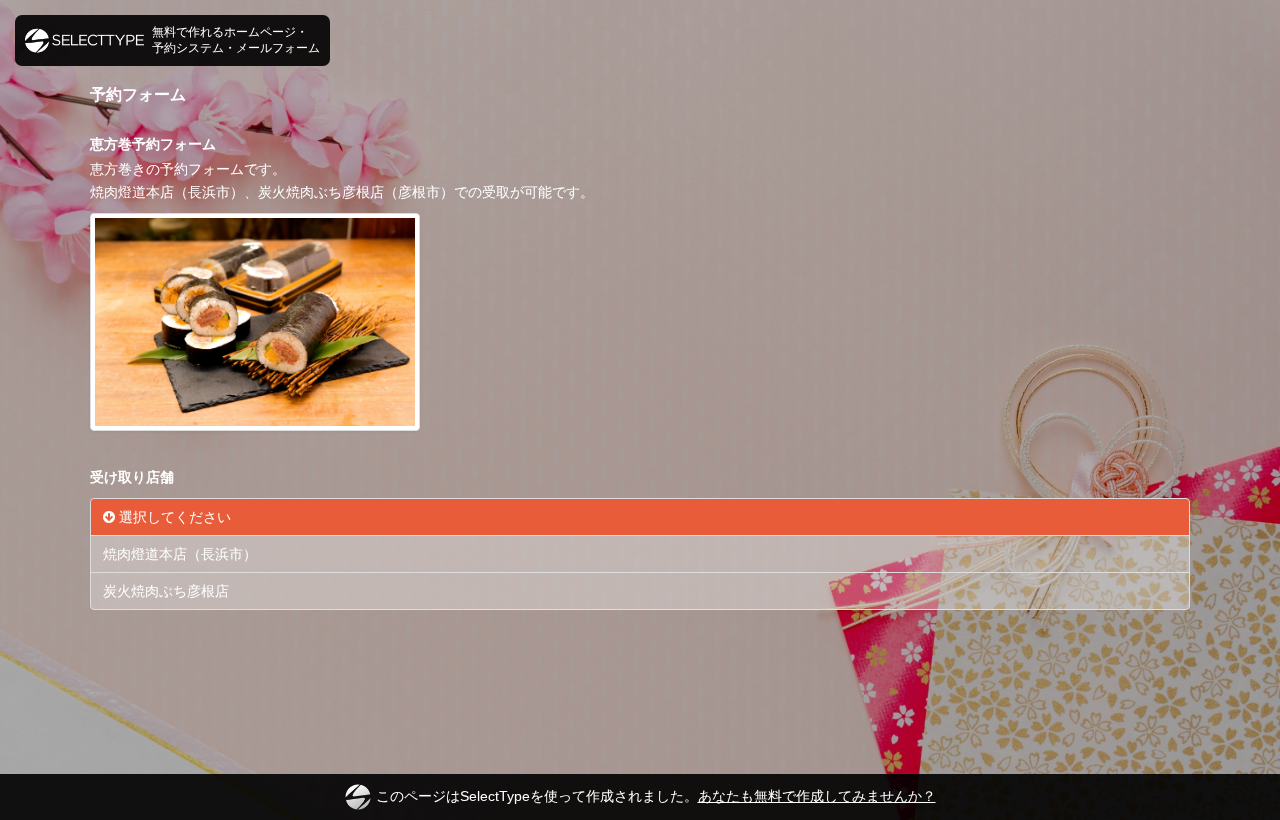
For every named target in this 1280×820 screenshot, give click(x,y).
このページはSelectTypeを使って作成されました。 (656, 796)
